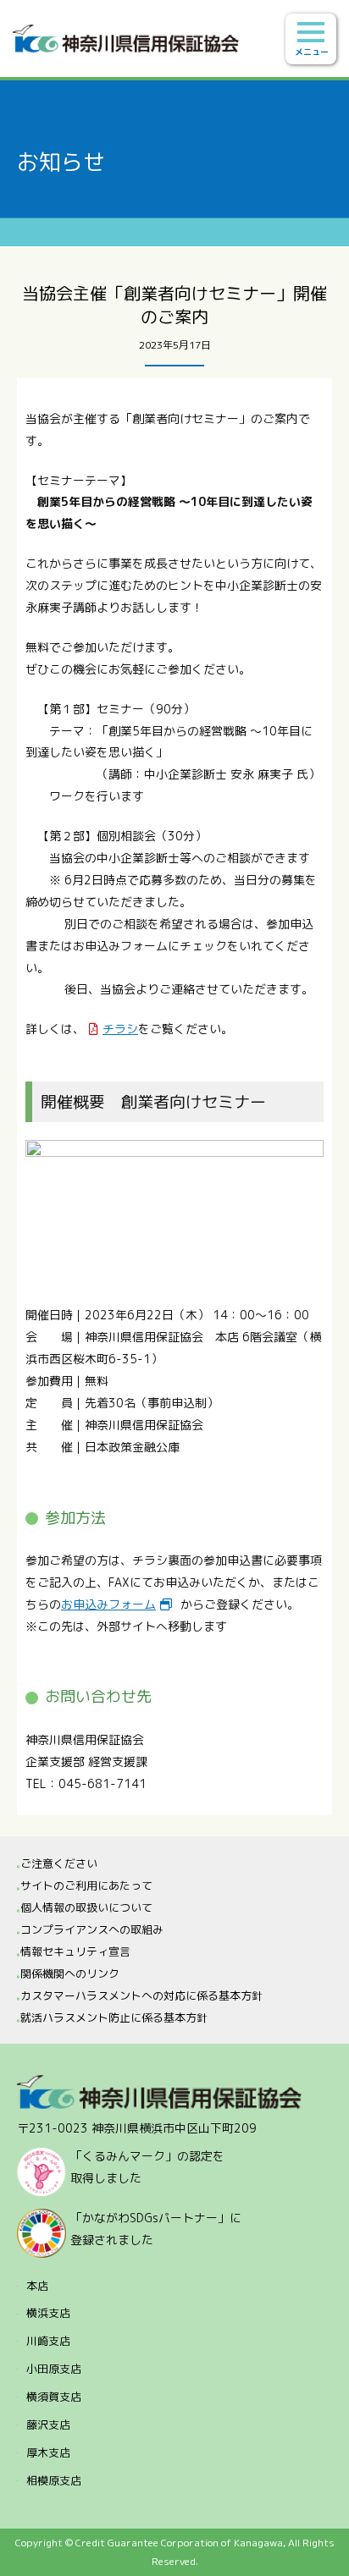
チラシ (120, 1029)
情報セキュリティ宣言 (75, 1951)
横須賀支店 (54, 2397)
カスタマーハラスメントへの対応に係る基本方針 (141, 1995)
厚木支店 (48, 2452)
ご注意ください (59, 1863)
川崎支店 (48, 2341)
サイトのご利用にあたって (86, 1885)
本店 (37, 2286)
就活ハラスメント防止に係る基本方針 (114, 2017)
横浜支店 (48, 2313)
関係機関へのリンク (70, 1973)
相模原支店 (54, 2480)
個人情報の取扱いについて (86, 1907)
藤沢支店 (48, 2425)
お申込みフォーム (108, 1604)
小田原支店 (54, 2369)
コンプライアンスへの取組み (92, 1929)
